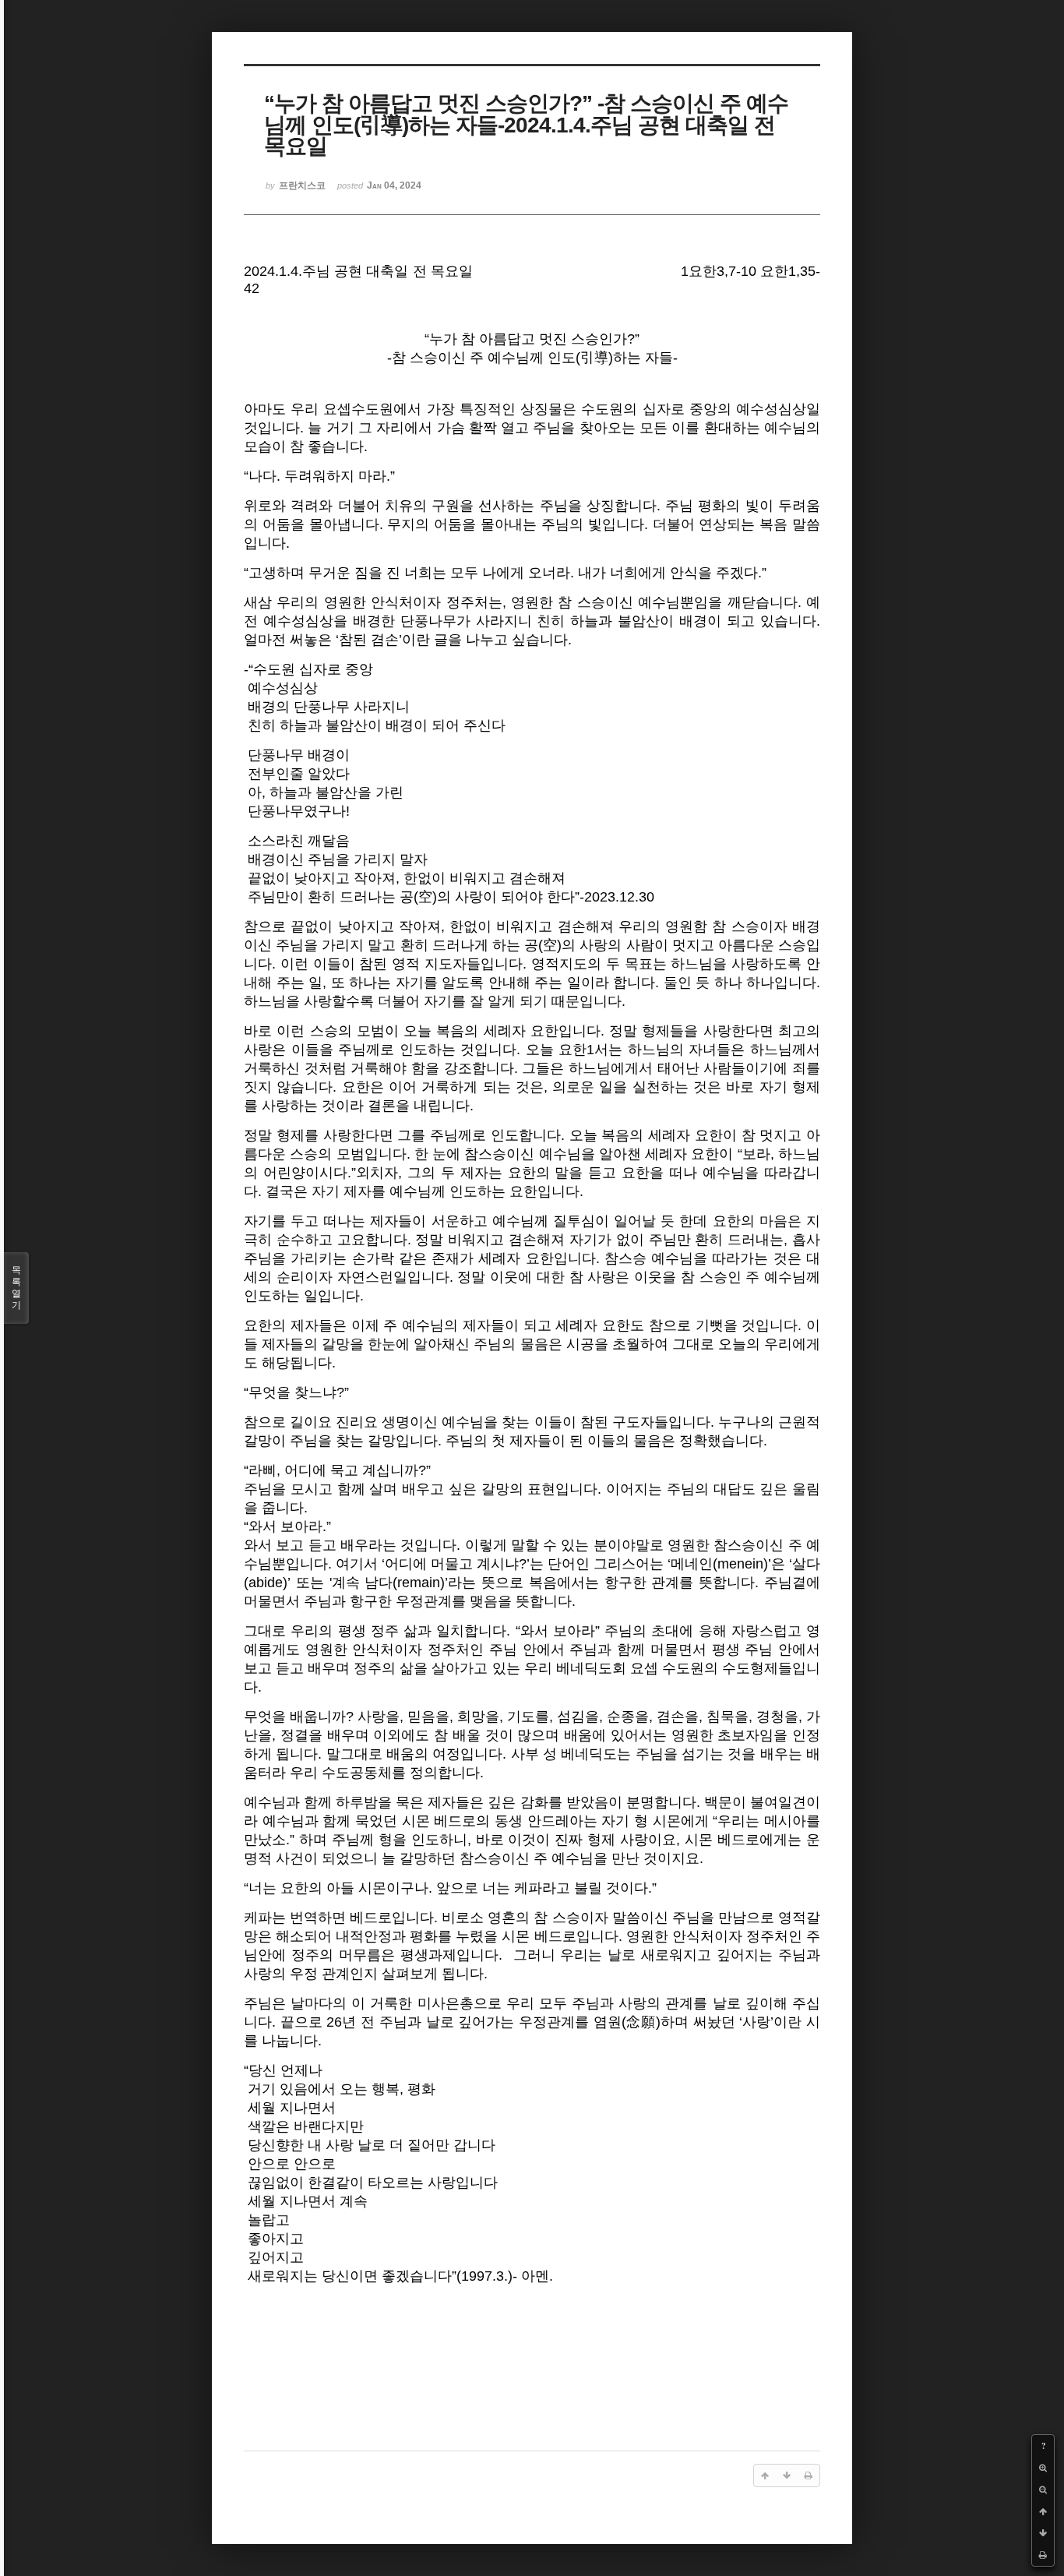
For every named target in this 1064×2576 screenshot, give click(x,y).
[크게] (1043, 2468)
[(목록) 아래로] (1043, 2533)
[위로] (1043, 2511)
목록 (16, 1288)
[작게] (1043, 2490)
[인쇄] (1043, 2555)
